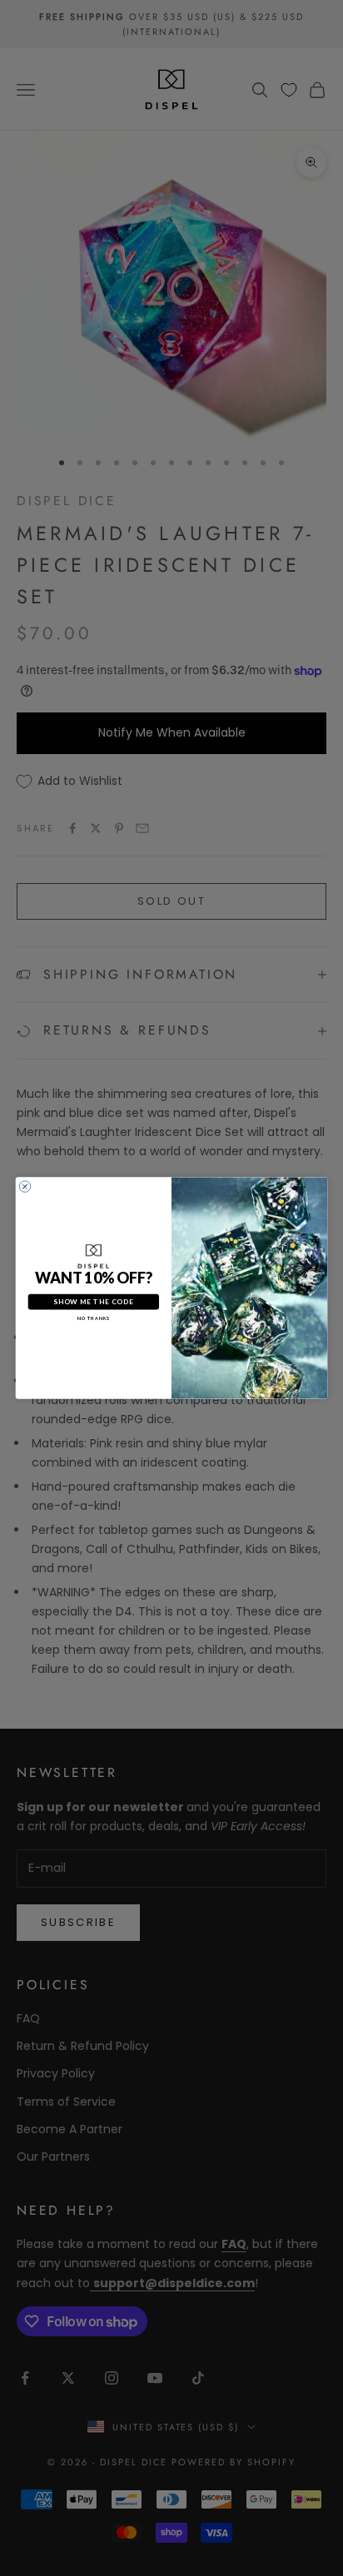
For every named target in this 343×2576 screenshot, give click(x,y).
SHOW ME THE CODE (93, 1302)
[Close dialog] (25, 1186)
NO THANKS (94, 1318)
